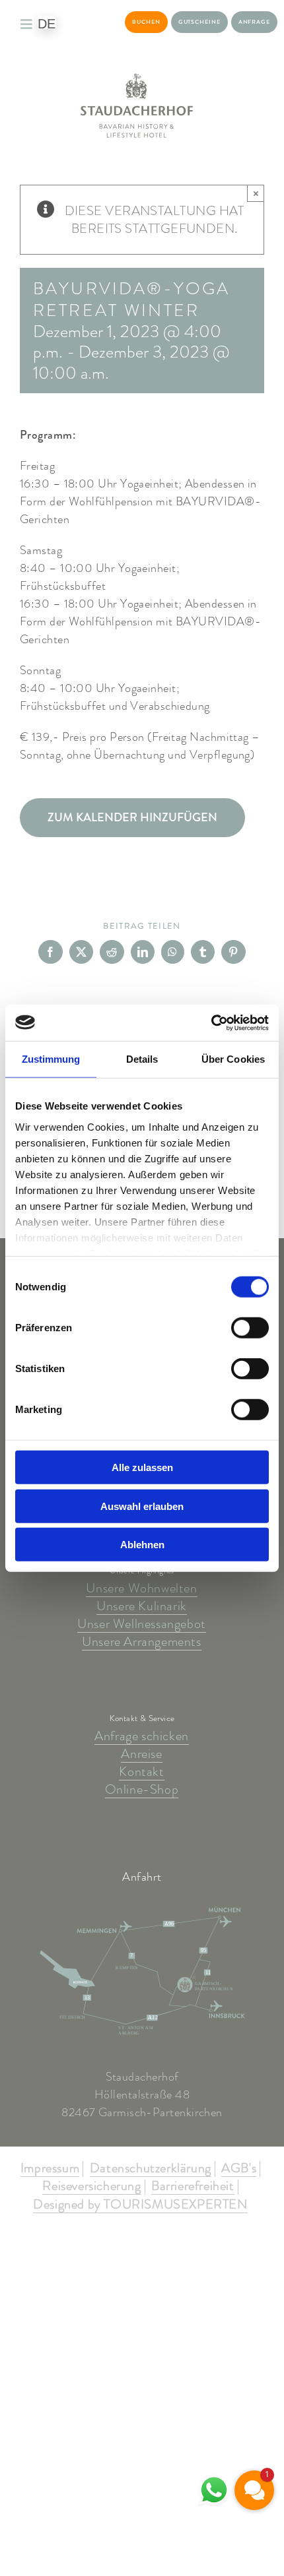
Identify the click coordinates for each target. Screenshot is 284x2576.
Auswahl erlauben (142, 1506)
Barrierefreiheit (193, 2187)
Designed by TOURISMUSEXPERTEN (140, 2205)
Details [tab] (142, 1059)
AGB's (239, 2169)
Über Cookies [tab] (233, 1059)
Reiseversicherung (91, 2187)
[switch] (250, 1328)
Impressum (50, 2169)
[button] (254, 2490)
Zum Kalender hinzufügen (132, 818)
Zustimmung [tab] (51, 1059)
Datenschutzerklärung (151, 2169)
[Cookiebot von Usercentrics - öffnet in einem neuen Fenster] (211, 1022)
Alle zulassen (142, 1467)
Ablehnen (142, 1545)
